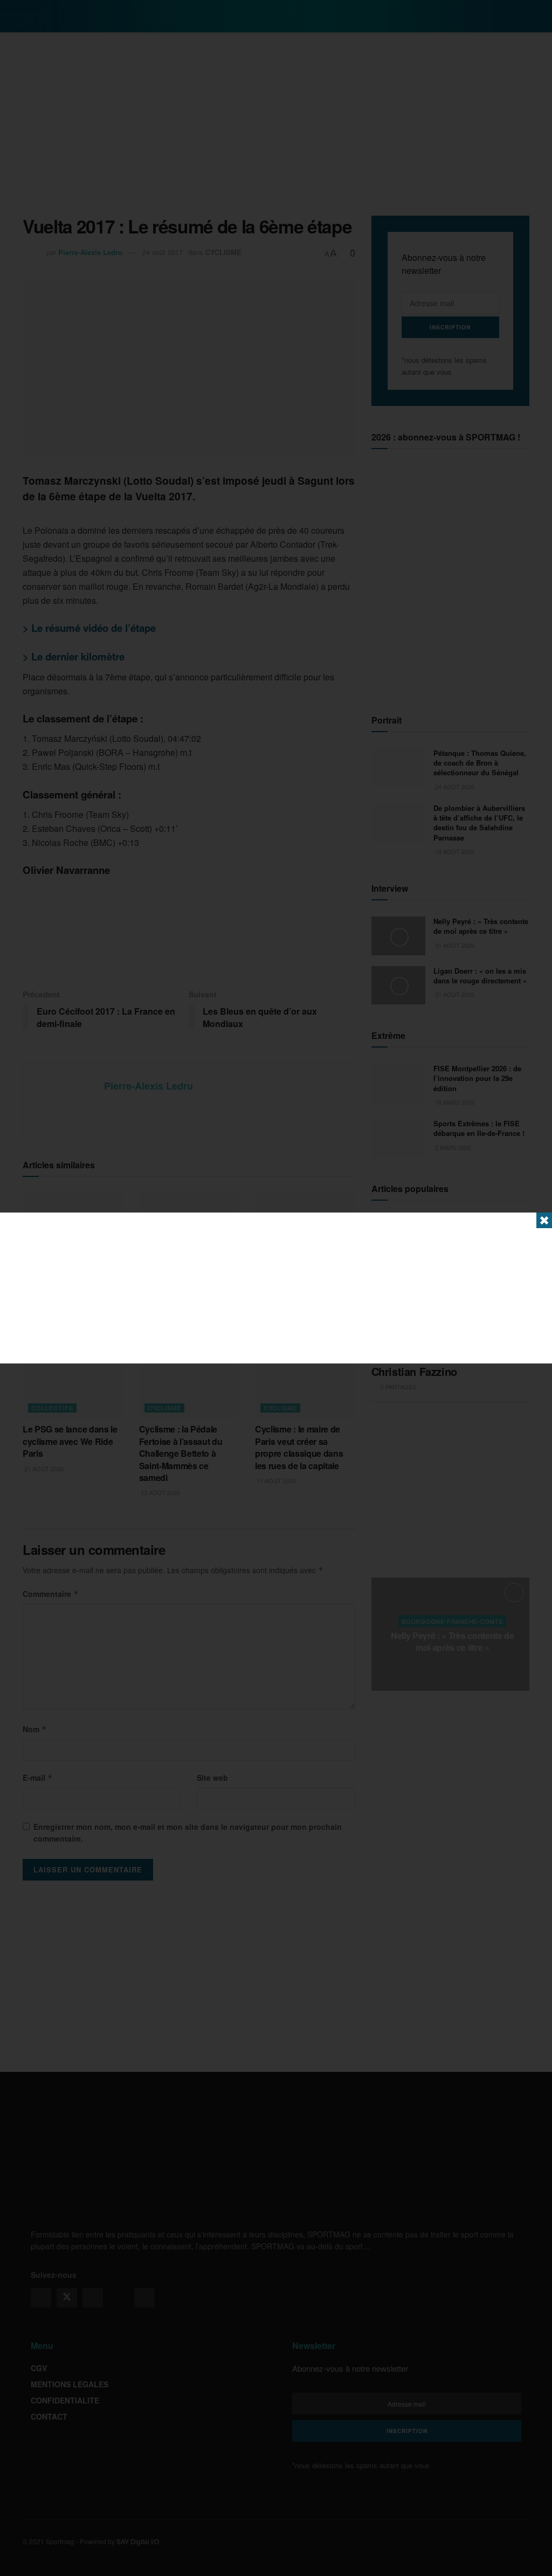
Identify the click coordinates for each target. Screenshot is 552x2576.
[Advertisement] (276, 1288)
